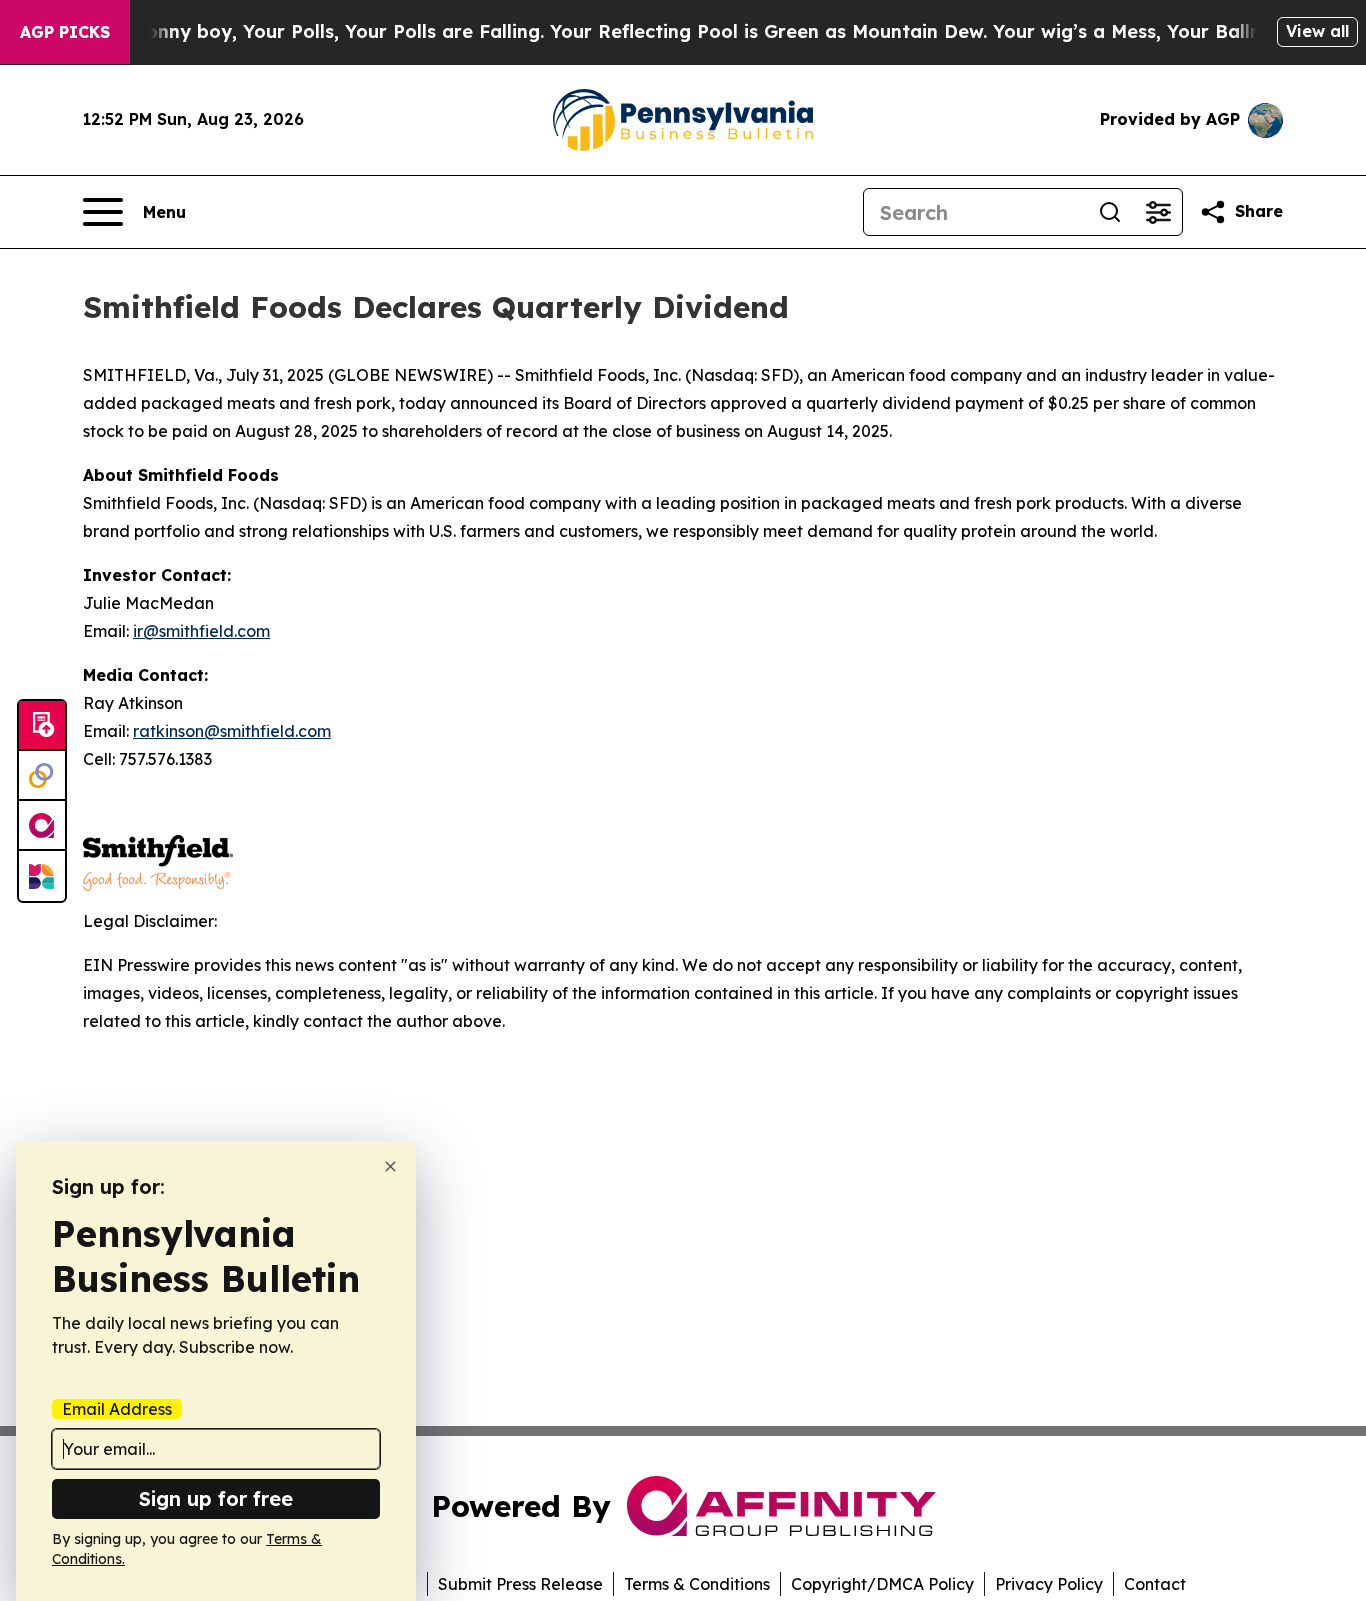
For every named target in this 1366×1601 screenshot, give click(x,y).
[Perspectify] (42, 776)
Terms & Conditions (697, 1584)
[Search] (1110, 212)
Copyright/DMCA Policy (882, 1584)
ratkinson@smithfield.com (232, 731)
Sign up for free (216, 1498)
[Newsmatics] (42, 876)
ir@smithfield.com (201, 631)
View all (1317, 31)
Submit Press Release (520, 1584)
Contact (1155, 1584)
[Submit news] (42, 726)
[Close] (390, 1166)
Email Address (117, 1409)
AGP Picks (65, 32)
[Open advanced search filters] (1158, 212)
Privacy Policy (1049, 1584)
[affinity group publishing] (42, 826)
